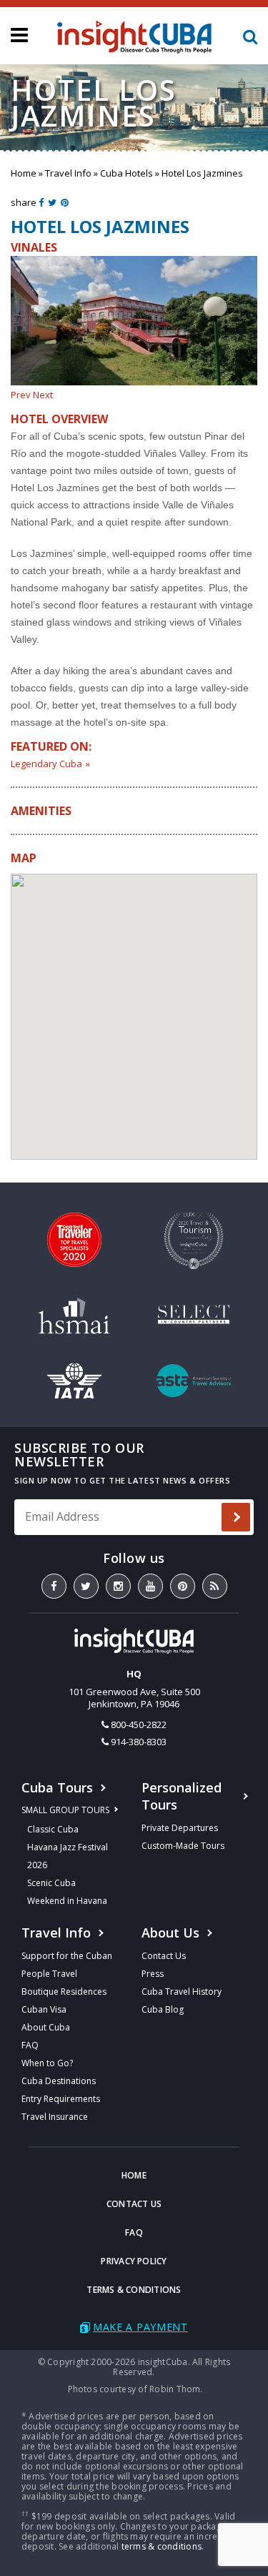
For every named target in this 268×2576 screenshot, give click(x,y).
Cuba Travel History (182, 1992)
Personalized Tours (182, 1796)
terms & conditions (162, 2546)
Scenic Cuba (51, 1883)
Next (43, 395)
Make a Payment (140, 2327)
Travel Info (68, 173)
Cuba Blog (163, 2009)
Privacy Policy (134, 2261)
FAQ (30, 2045)
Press (153, 1974)
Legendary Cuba (46, 764)
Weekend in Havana (67, 1901)
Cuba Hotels (126, 173)
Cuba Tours (57, 1787)
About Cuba (46, 2027)
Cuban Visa (44, 2009)
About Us (170, 1933)
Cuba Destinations (59, 2081)
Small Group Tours (65, 1810)
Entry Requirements (61, 2099)
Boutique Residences (64, 1992)
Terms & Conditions (134, 2290)
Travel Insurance (55, 2117)
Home (24, 173)
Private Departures (180, 1828)
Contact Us (164, 1956)
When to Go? (47, 2063)
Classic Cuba (53, 1829)
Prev (21, 395)
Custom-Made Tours (183, 1846)
